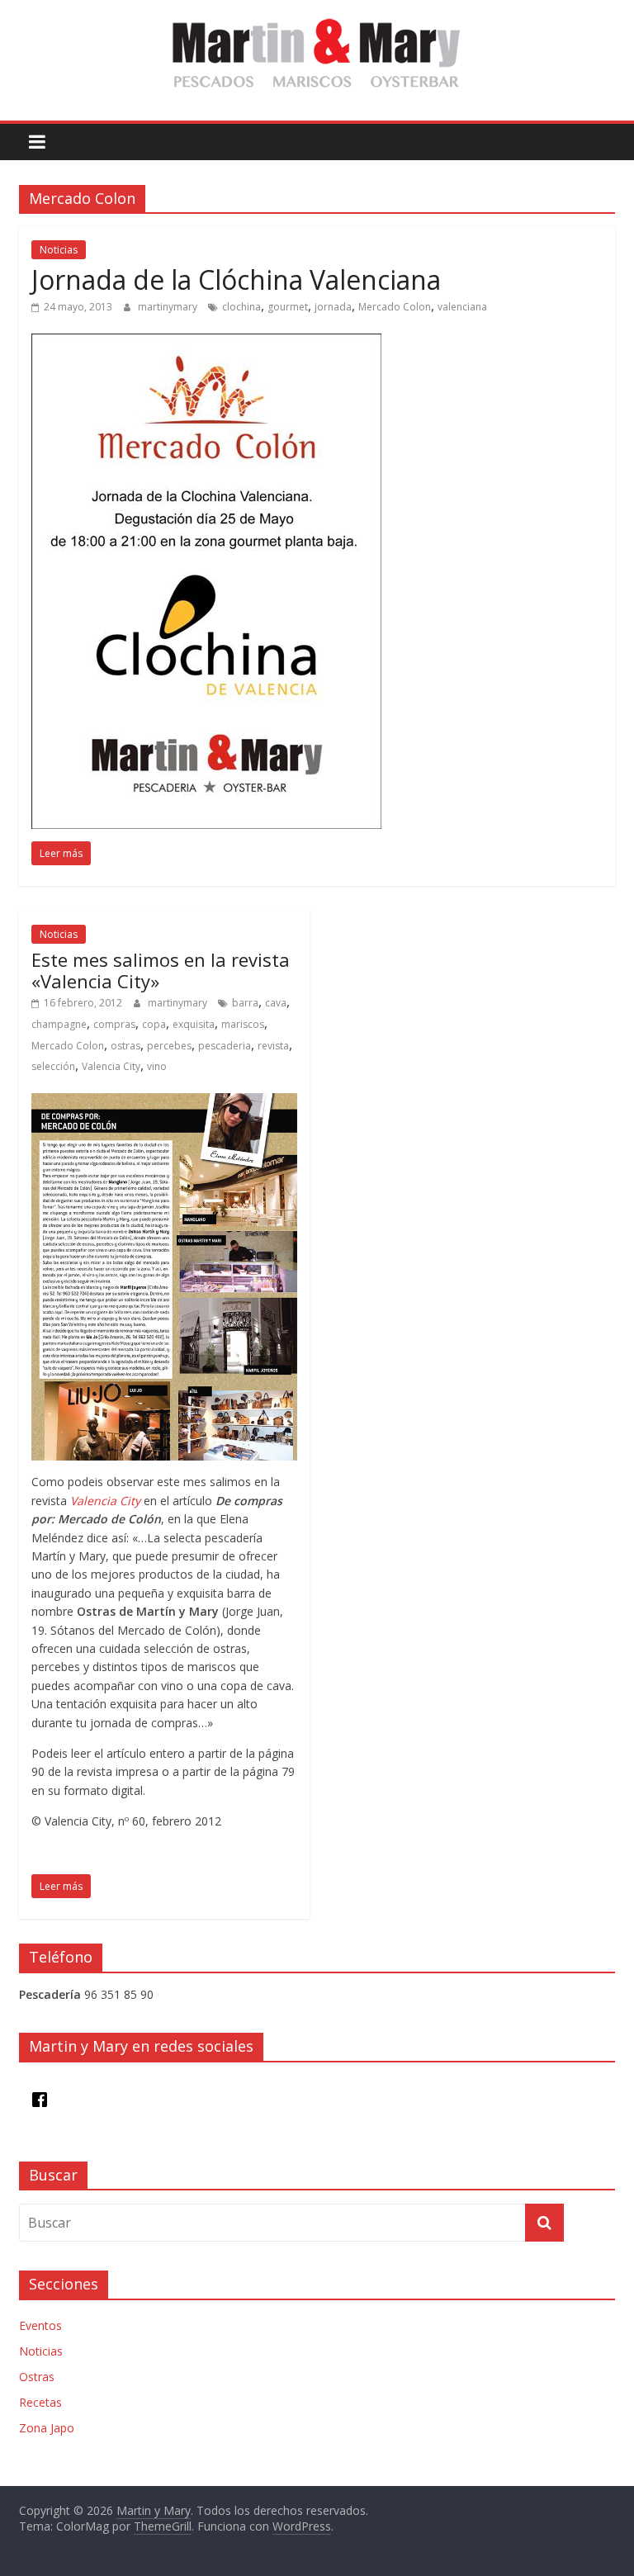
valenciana (462, 307)
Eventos (40, 2325)
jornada (333, 307)
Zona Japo (47, 2428)
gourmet (288, 307)
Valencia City (111, 1066)
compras (114, 1024)
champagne (59, 1024)
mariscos (243, 1024)
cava (276, 1003)
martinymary (169, 307)
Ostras (37, 2377)
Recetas (40, 2402)
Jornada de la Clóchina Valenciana (236, 279)
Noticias (59, 250)
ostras (125, 1046)
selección (53, 1066)
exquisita (194, 1024)
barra (245, 1003)
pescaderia (225, 1046)
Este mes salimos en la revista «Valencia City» (161, 970)
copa (154, 1024)
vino (157, 1066)
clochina (241, 307)
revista (273, 1046)
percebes (169, 1046)
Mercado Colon (395, 307)
